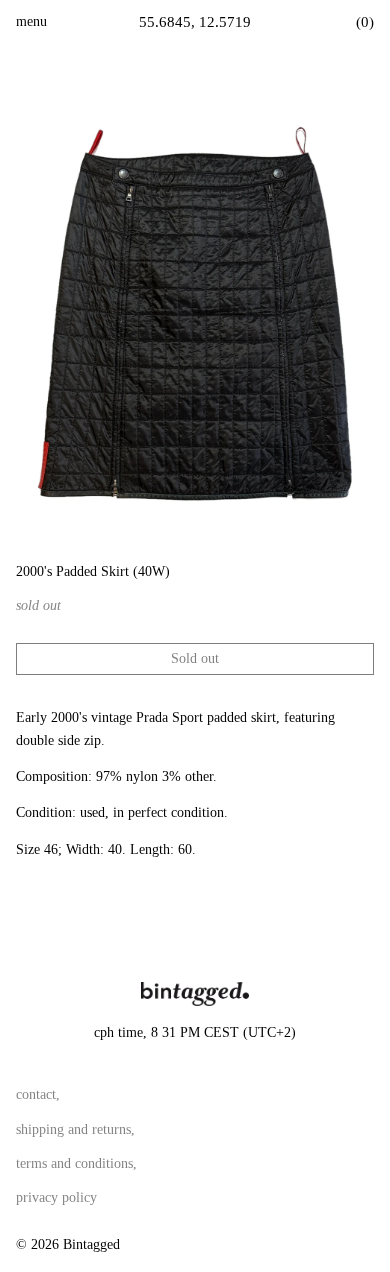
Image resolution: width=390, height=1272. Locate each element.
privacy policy (56, 1197)
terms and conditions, (76, 1163)
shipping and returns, (75, 1129)
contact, (38, 1094)
